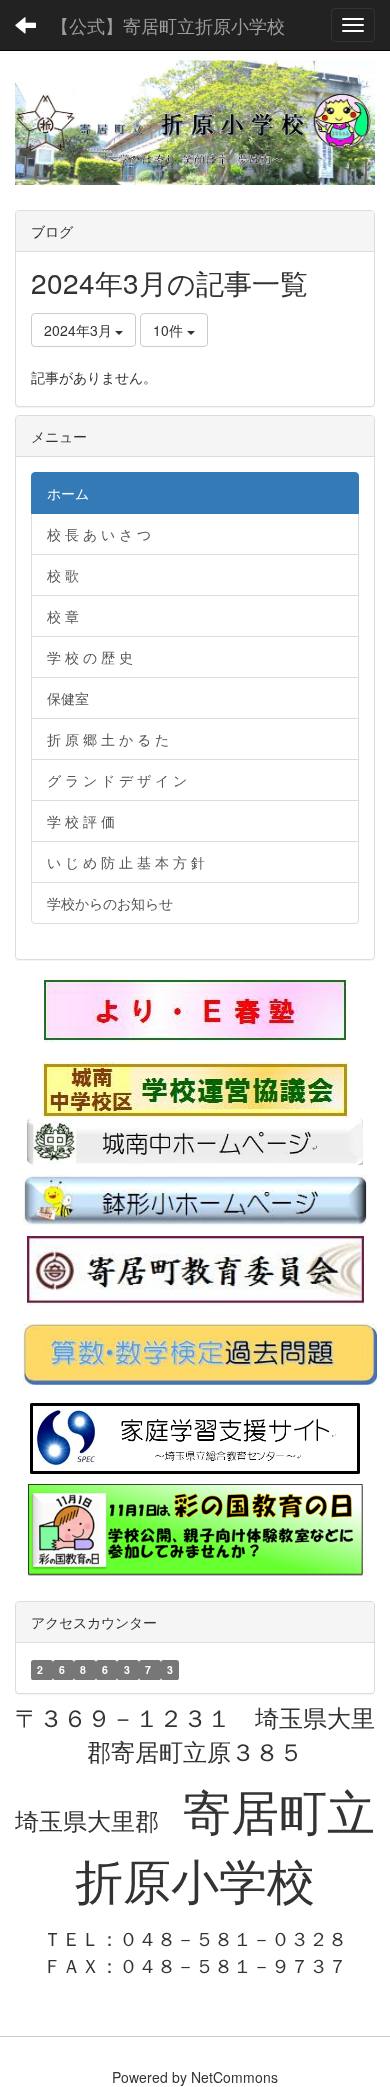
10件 (170, 330)
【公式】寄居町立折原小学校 (168, 25)
